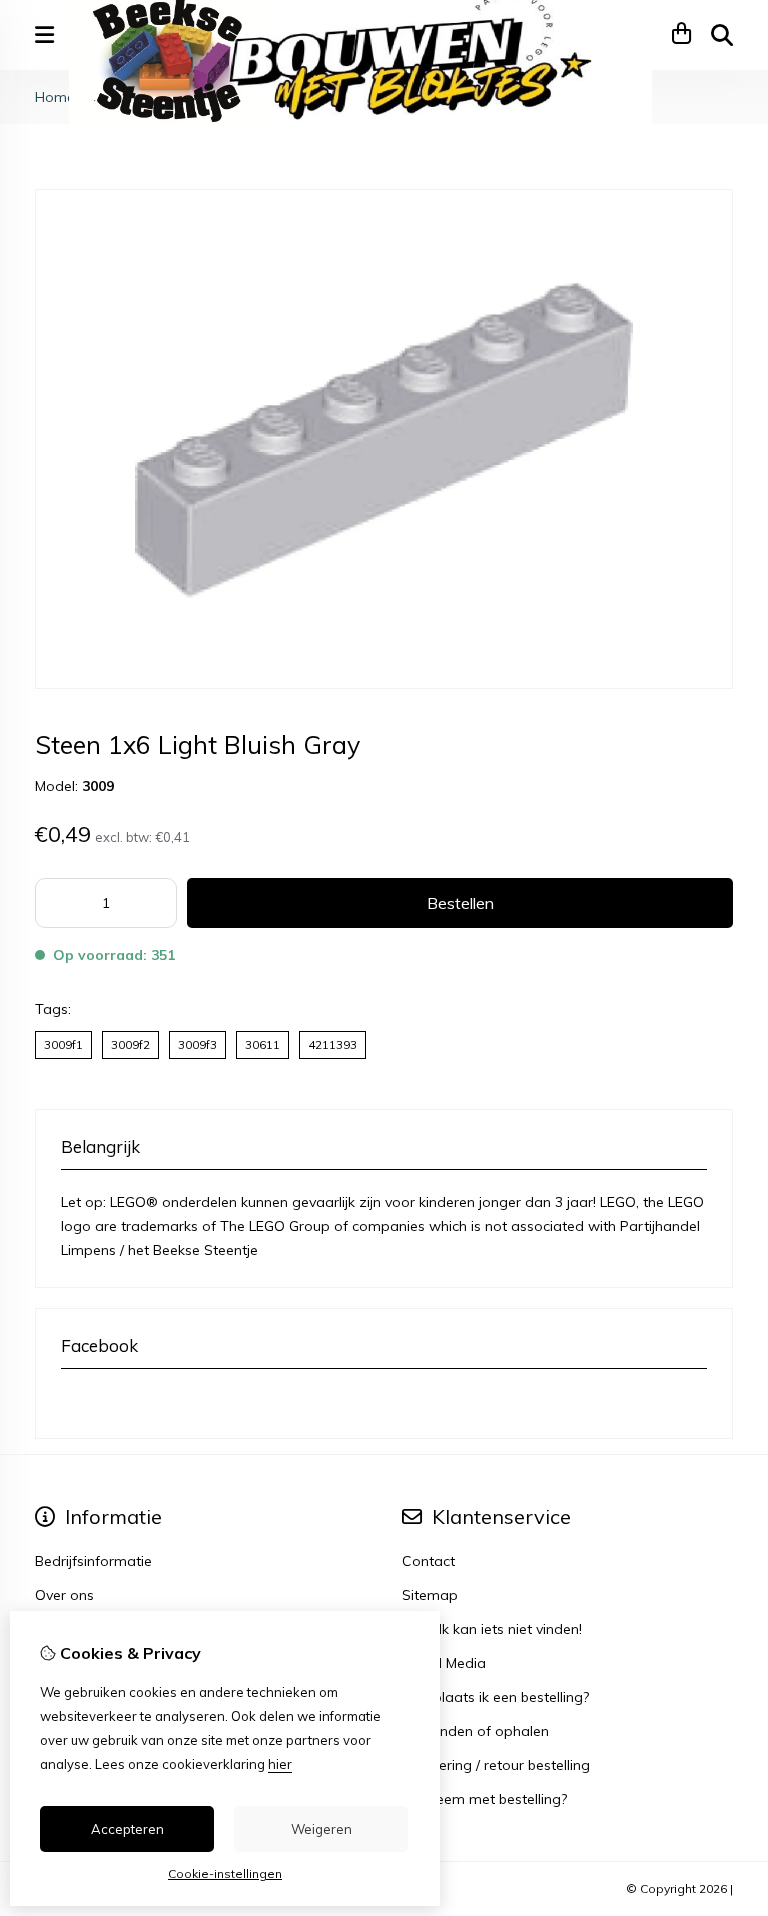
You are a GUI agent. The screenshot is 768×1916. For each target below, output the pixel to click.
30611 (262, 1044)
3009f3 (197, 1044)
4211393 (332, 1044)
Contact (428, 1561)
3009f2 (130, 1044)
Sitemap (430, 1595)
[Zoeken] (722, 35)
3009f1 (63, 1044)
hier (280, 1764)
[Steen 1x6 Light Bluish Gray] (384, 684)
